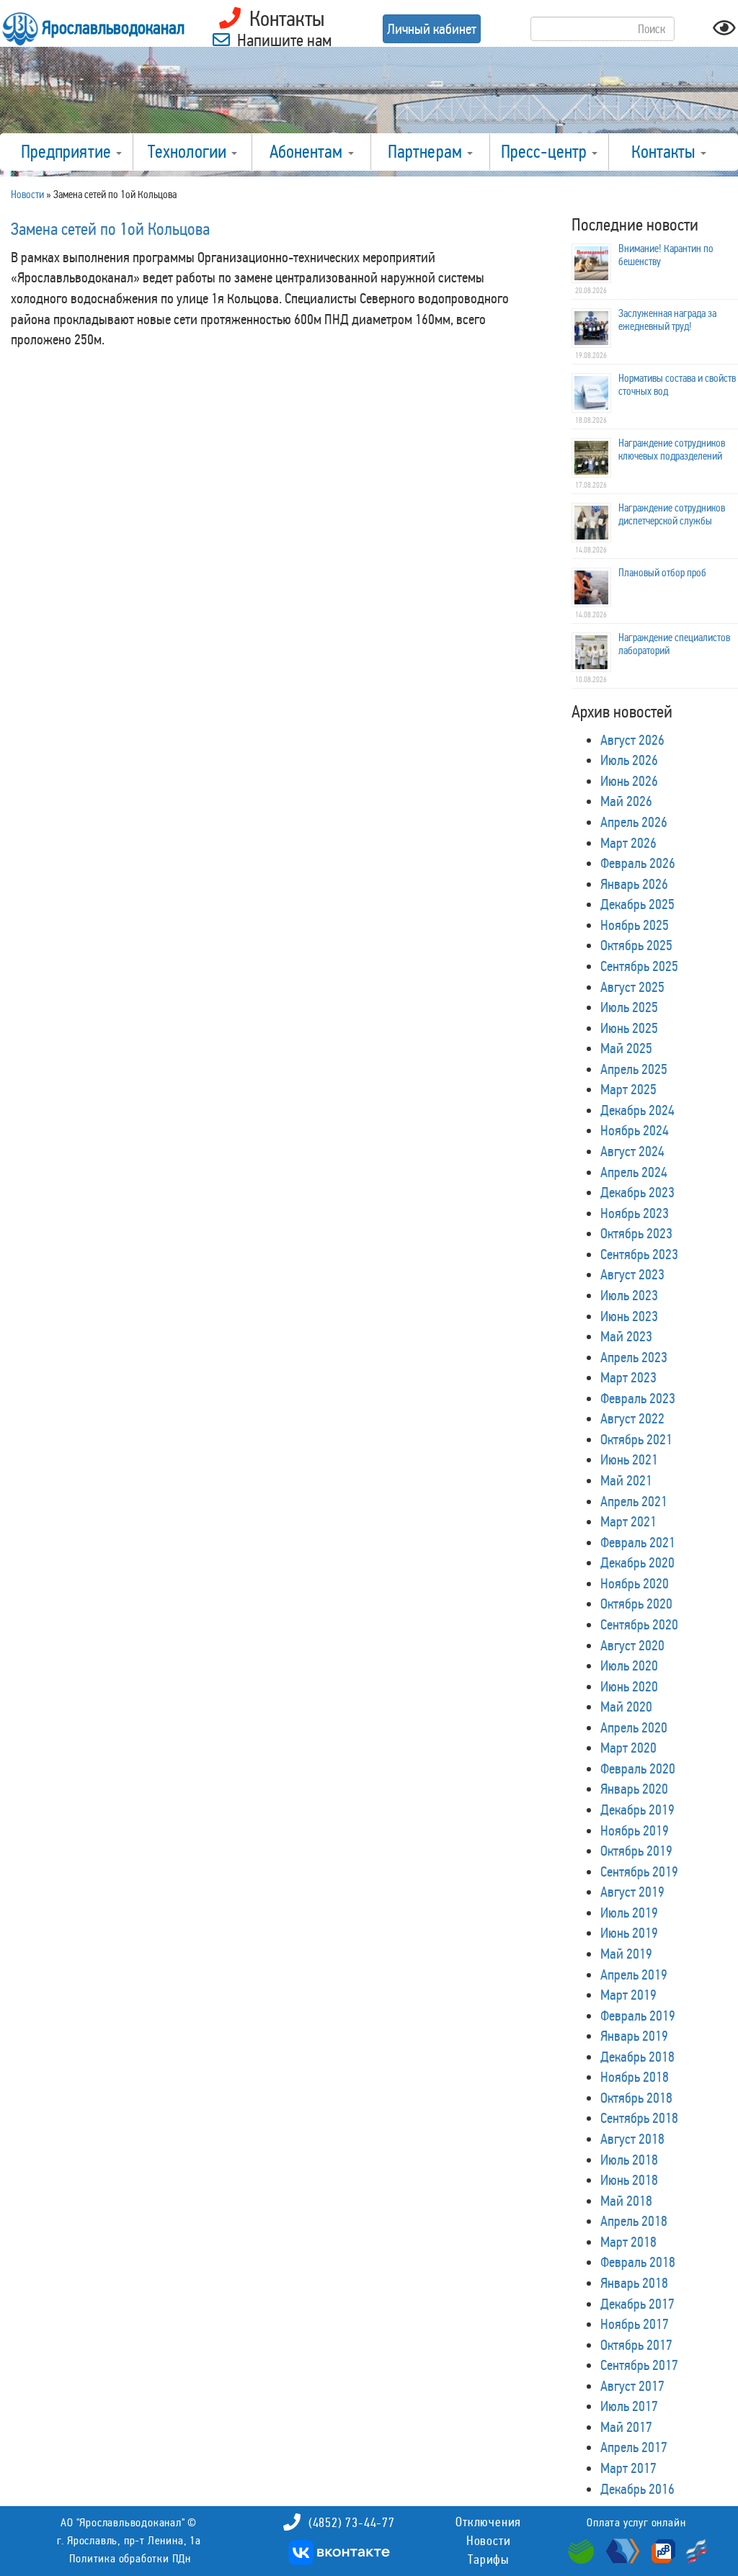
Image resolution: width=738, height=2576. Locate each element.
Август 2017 (632, 2386)
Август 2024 (632, 1151)
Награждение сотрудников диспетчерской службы (672, 514)
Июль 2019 (629, 1913)
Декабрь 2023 (637, 1192)
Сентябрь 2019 (639, 1871)
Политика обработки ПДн (130, 2558)
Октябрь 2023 (636, 1233)
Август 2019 (632, 1892)
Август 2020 (632, 1645)
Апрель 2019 (634, 1975)
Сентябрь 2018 (639, 2118)
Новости (489, 2541)
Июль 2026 (629, 760)
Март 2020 (628, 1748)
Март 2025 (628, 1089)
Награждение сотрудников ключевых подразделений (672, 450)
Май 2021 (626, 1480)
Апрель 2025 (634, 1069)
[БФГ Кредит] (693, 2550)
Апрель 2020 (634, 1727)
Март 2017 (628, 2468)
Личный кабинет (432, 29)
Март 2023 (628, 1377)
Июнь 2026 (629, 781)
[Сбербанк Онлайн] (583, 2550)
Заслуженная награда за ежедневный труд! (667, 320)
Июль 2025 (629, 1007)
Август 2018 (632, 2139)
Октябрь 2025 (636, 945)
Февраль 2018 (638, 2262)
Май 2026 (626, 801)
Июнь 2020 (629, 1686)
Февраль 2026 (638, 863)
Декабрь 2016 (637, 2489)
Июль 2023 (629, 1295)
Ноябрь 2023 (635, 1213)
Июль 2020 (629, 1665)
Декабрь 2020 (637, 1562)
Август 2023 (632, 1274)
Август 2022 (632, 1418)
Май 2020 (626, 1707)
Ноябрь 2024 (635, 1130)
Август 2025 (632, 987)
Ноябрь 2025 (635, 925)
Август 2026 (632, 740)
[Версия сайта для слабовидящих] (724, 32)
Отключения (488, 2522)
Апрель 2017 (634, 2447)
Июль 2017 (629, 2406)
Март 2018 (628, 2242)
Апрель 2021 (634, 1501)
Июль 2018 (629, 2160)
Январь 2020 (634, 1789)
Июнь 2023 (629, 1316)
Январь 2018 (634, 2283)
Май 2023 (626, 1336)
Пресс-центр (546, 152)
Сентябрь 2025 (639, 966)
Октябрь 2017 (636, 2345)
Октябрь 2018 (636, 2098)
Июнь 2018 (629, 2180)
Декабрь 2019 (637, 1810)
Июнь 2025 (629, 1028)
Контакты (665, 152)
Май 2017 (626, 2427)
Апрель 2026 (634, 822)
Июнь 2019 (629, 1933)
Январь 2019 (634, 2036)
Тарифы (488, 2559)
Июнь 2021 (629, 1459)
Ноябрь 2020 (635, 1583)
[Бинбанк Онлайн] (621, 2550)
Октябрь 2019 (636, 1851)
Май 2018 (626, 2201)
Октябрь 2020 (636, 1604)
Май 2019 (626, 1954)
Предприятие (68, 152)
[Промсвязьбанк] (662, 2550)
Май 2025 (626, 1048)
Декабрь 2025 (637, 904)
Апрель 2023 (634, 1357)
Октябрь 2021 (636, 1439)
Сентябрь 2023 (639, 1254)
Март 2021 (628, 1521)
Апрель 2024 (634, 1172)
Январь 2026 (634, 884)
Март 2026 (628, 843)
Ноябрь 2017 (635, 2324)
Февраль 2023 (638, 1398)
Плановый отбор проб (662, 573)
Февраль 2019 (638, 2016)
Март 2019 (628, 1995)
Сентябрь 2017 (639, 2365)
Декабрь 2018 (637, 2057)
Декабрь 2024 (637, 1110)
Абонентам (308, 152)
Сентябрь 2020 (639, 1624)
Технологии (189, 152)
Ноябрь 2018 (635, 2077)
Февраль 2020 (638, 1768)
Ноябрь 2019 (635, 1830)
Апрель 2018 (634, 2221)
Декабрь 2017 (637, 2304)
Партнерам (427, 152)
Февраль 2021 (638, 1542)
